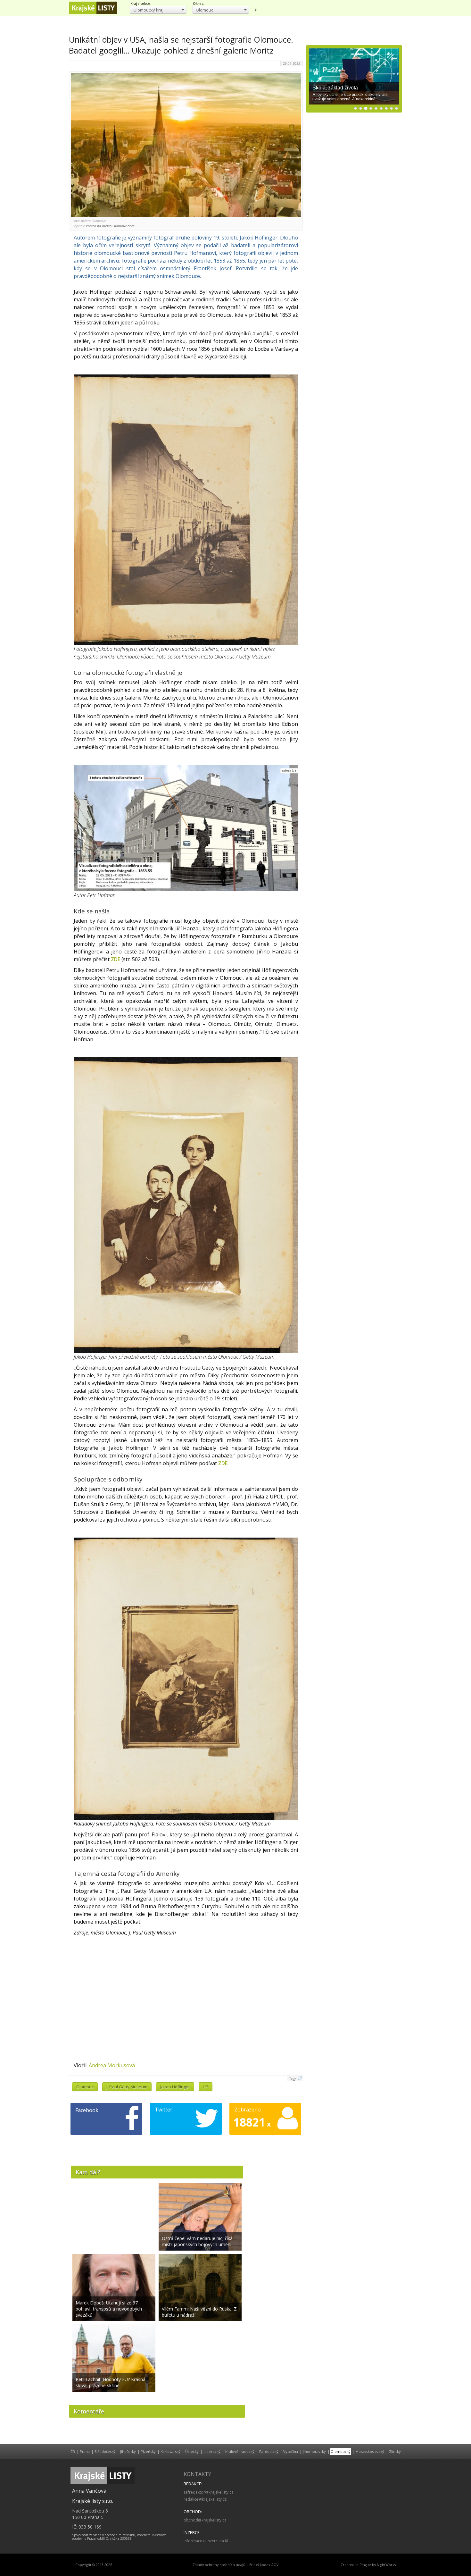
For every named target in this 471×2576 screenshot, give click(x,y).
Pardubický (269, 2451)
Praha (85, 2451)
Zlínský (395, 2451)
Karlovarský (170, 2451)
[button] (158, 10)
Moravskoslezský (370, 2451)
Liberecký (212, 2451)
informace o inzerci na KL (206, 2541)
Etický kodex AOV (264, 2565)
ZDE (116, 959)
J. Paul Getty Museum (127, 2087)
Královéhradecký (240, 2451)
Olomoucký (341, 2451)
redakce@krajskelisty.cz (205, 2499)
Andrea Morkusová (112, 2065)
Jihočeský (128, 2451)
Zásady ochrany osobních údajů (219, 2565)
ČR (73, 2451)
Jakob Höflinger (175, 2087)
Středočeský (105, 2451)
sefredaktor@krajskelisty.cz (208, 2492)
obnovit (255, 10)
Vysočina (291, 2451)
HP (206, 2087)
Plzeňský (148, 2451)
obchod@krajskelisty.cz (205, 2520)
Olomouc (85, 2087)
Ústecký (192, 2451)
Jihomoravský (314, 2451)
